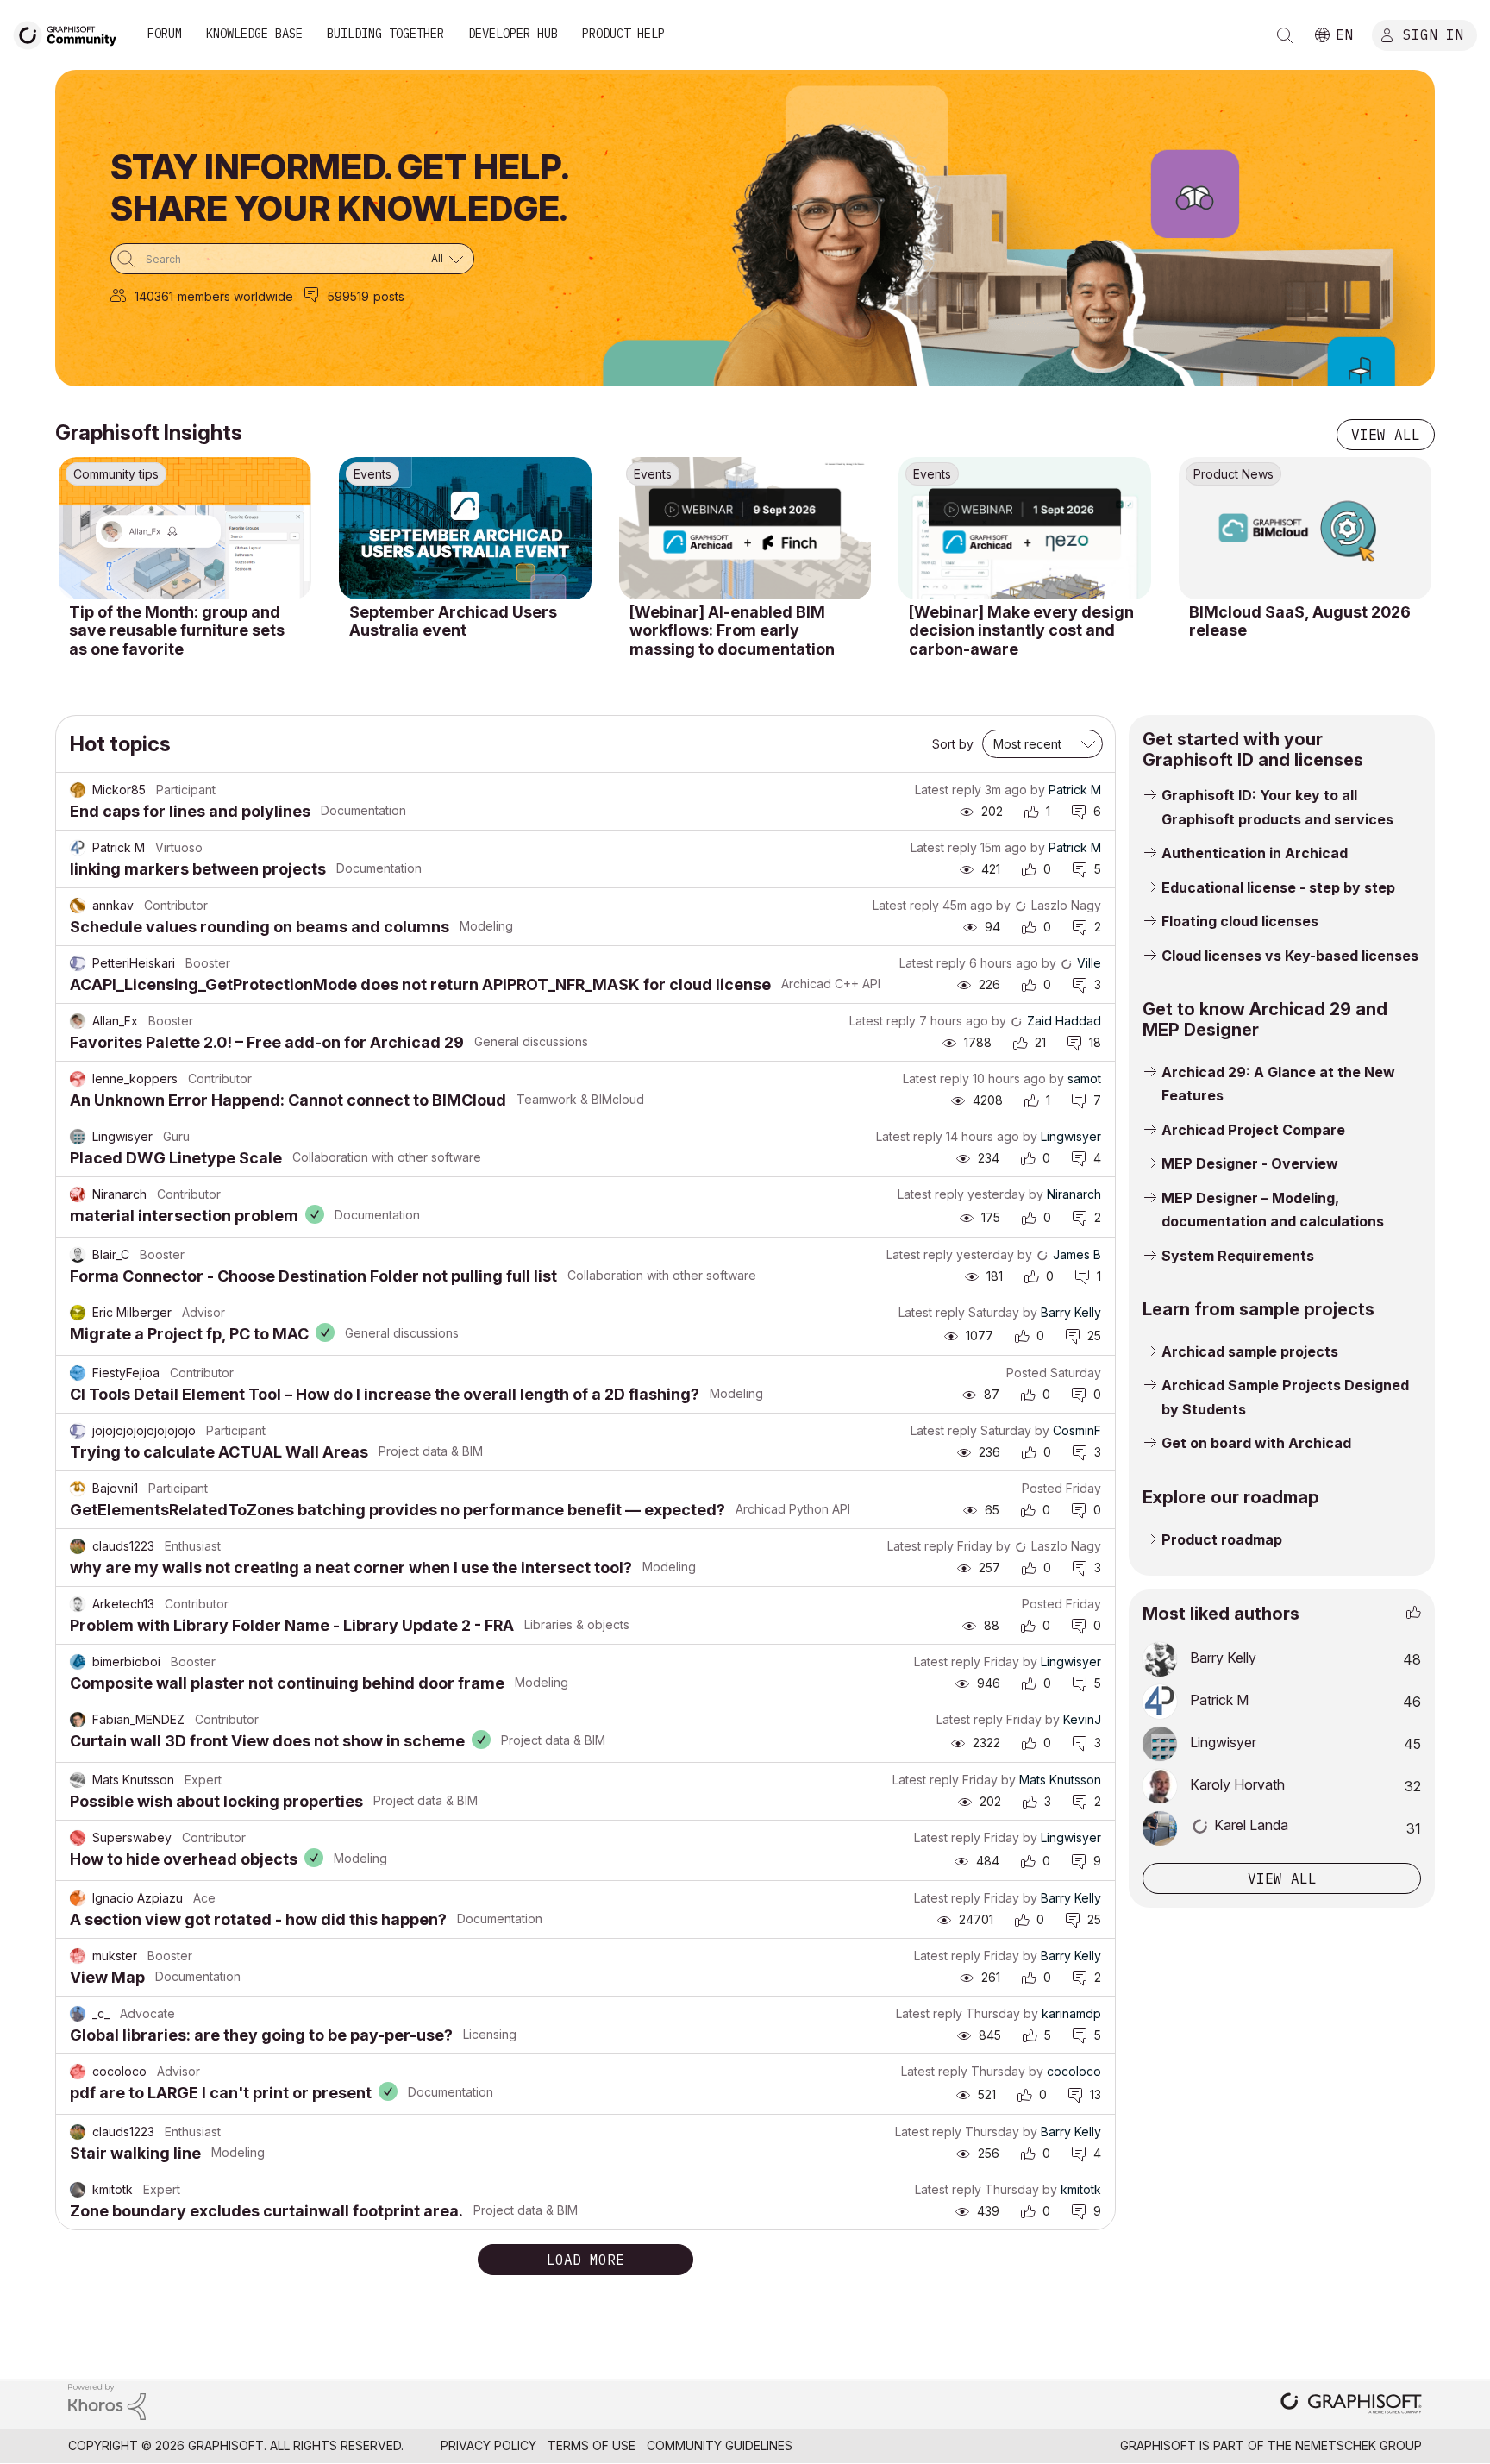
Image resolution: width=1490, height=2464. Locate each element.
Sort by (953, 744)
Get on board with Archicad (1256, 1443)
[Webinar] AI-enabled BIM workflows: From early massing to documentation (732, 630)
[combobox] (292, 259)
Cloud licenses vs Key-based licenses (1290, 956)
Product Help (623, 34)
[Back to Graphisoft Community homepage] (71, 33)
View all (1386, 435)
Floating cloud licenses (1240, 921)
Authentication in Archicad (1255, 853)
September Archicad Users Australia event (453, 621)
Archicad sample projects (1250, 1351)
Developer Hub (513, 34)
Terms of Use (592, 2445)
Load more (585, 2260)
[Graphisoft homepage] (1351, 2405)
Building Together (385, 34)
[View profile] (78, 790)
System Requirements (1238, 1256)
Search (1285, 35)
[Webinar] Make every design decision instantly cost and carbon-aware (1021, 630)
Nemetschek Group (1359, 2445)
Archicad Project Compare (1253, 1130)
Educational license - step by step (1278, 887)
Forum (165, 34)
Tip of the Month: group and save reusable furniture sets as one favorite (177, 630)
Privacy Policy (488, 2445)
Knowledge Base (254, 34)
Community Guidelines (720, 2445)
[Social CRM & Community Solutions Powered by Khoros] (107, 2401)
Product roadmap (1222, 1539)
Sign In (1433, 34)
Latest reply (948, 790)
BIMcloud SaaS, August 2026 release (1300, 621)
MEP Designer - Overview (1250, 1163)
